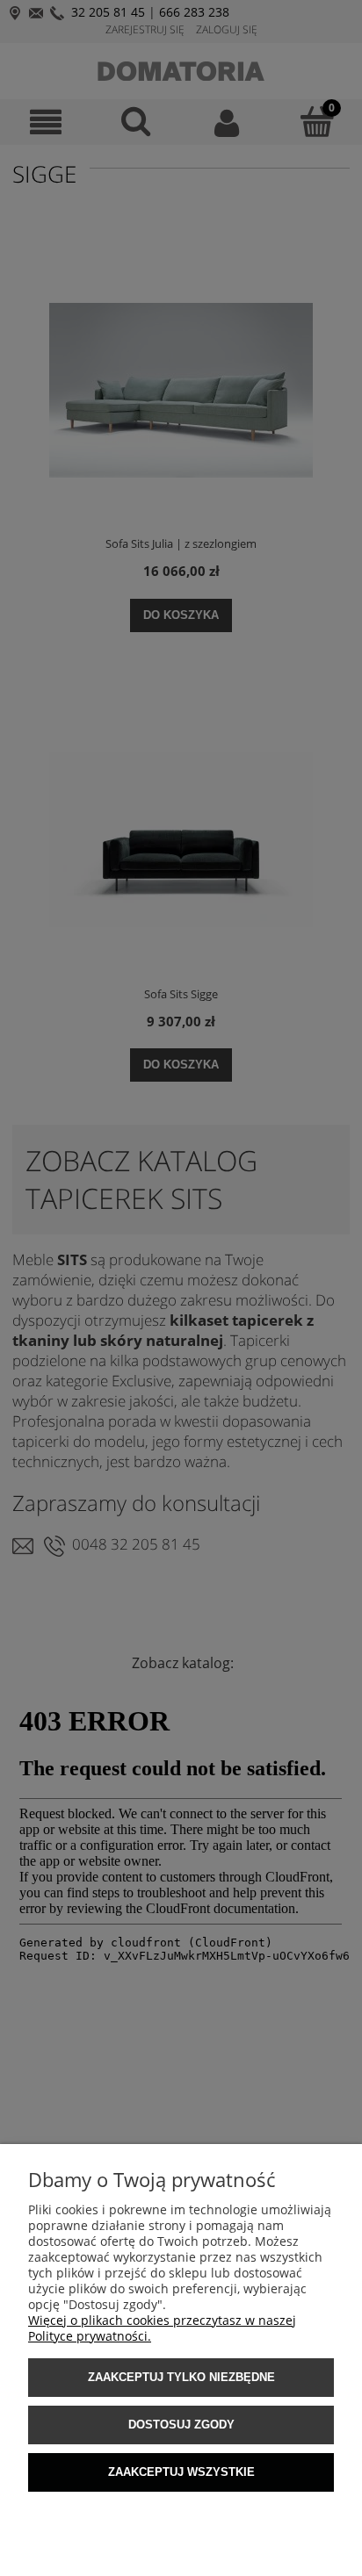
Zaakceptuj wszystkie (181, 2472)
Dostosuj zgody (181, 2425)
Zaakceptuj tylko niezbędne (181, 2377)
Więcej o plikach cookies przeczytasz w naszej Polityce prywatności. (162, 2328)
